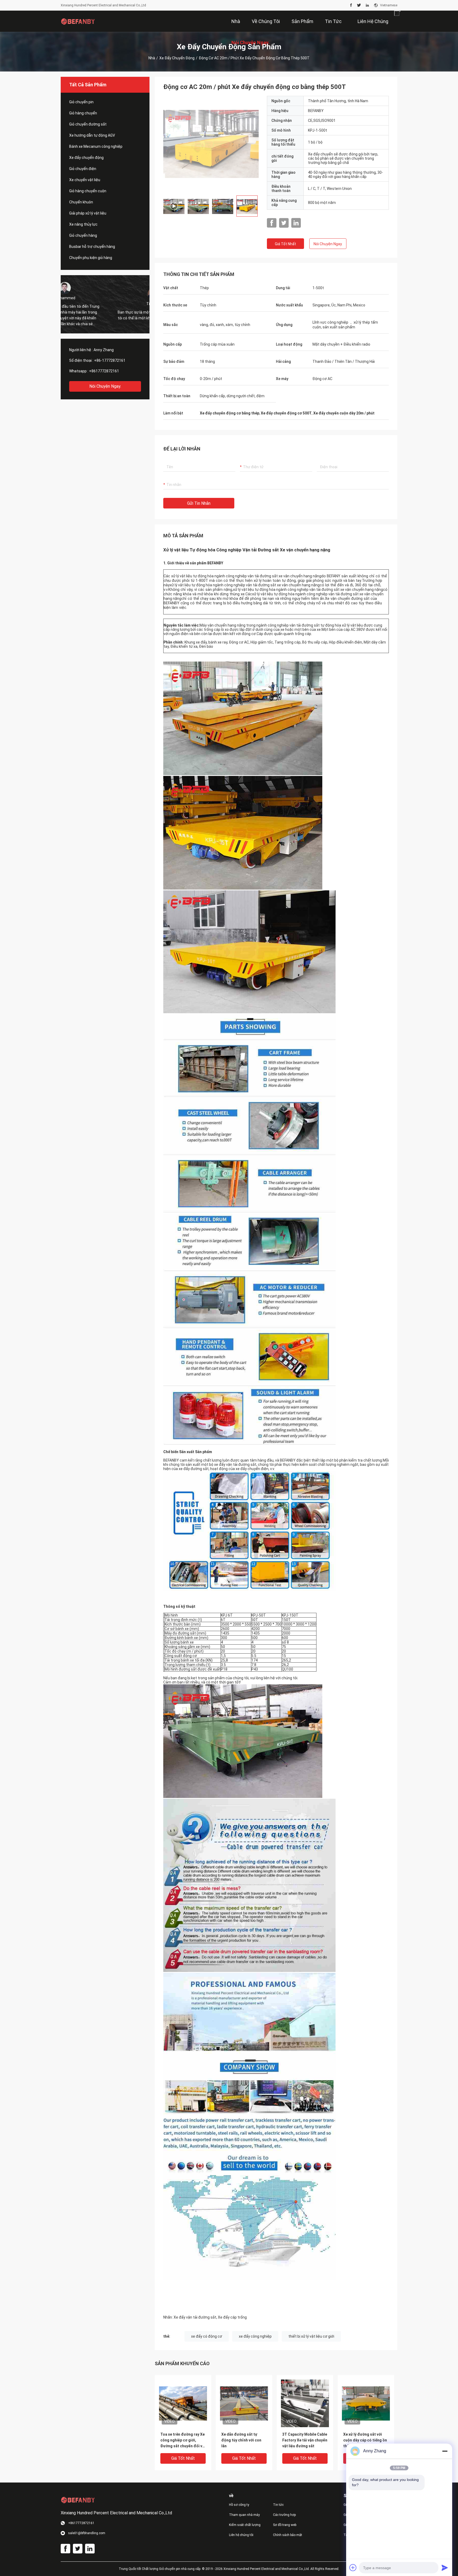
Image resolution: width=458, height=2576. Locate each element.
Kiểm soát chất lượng (245, 2525)
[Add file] (353, 2568)
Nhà (152, 58)
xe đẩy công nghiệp (255, 2336)
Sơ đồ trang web (285, 2525)
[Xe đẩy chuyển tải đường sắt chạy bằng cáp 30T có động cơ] (211, 144)
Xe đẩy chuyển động (177, 58)
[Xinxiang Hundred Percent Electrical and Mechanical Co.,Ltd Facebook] (351, 5)
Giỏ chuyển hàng (83, 235)
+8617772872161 (104, 371)
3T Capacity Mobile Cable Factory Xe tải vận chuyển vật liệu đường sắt (305, 2440)
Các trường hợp (284, 2515)
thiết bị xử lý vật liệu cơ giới (311, 2336)
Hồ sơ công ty (239, 2505)
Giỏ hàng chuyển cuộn (88, 191)
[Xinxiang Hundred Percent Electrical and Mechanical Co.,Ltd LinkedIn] (367, 5)
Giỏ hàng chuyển (83, 113)
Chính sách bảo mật (288, 2535)
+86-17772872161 (110, 360)
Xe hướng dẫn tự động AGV (92, 135)
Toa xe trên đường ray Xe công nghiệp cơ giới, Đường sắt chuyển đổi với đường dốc (183, 2441)
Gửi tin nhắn (199, 503)
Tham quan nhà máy (244, 2515)
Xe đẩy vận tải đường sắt (195, 2317)
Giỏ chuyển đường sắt (88, 124)
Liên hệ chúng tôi (241, 2535)
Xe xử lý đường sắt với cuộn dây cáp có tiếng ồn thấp (365, 2440)
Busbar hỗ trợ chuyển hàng (92, 247)
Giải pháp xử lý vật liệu (88, 213)
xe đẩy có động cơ (207, 2336)
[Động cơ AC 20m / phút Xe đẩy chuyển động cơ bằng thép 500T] (183, 2403)
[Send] (445, 2568)
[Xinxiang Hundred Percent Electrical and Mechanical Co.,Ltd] (78, 21)
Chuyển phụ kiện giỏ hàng (91, 258)
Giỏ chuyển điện (83, 169)
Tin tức (278, 2505)
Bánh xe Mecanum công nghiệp (96, 146)
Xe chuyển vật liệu (85, 180)
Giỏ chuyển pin (81, 102)
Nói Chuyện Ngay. (105, 386)
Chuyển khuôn (81, 202)
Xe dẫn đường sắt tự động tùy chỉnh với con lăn (241, 2440)
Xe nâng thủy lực (83, 224)
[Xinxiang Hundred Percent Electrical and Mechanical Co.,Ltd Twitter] (359, 5)
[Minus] (445, 2451)
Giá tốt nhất (285, 244)
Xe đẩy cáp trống (232, 2317)
